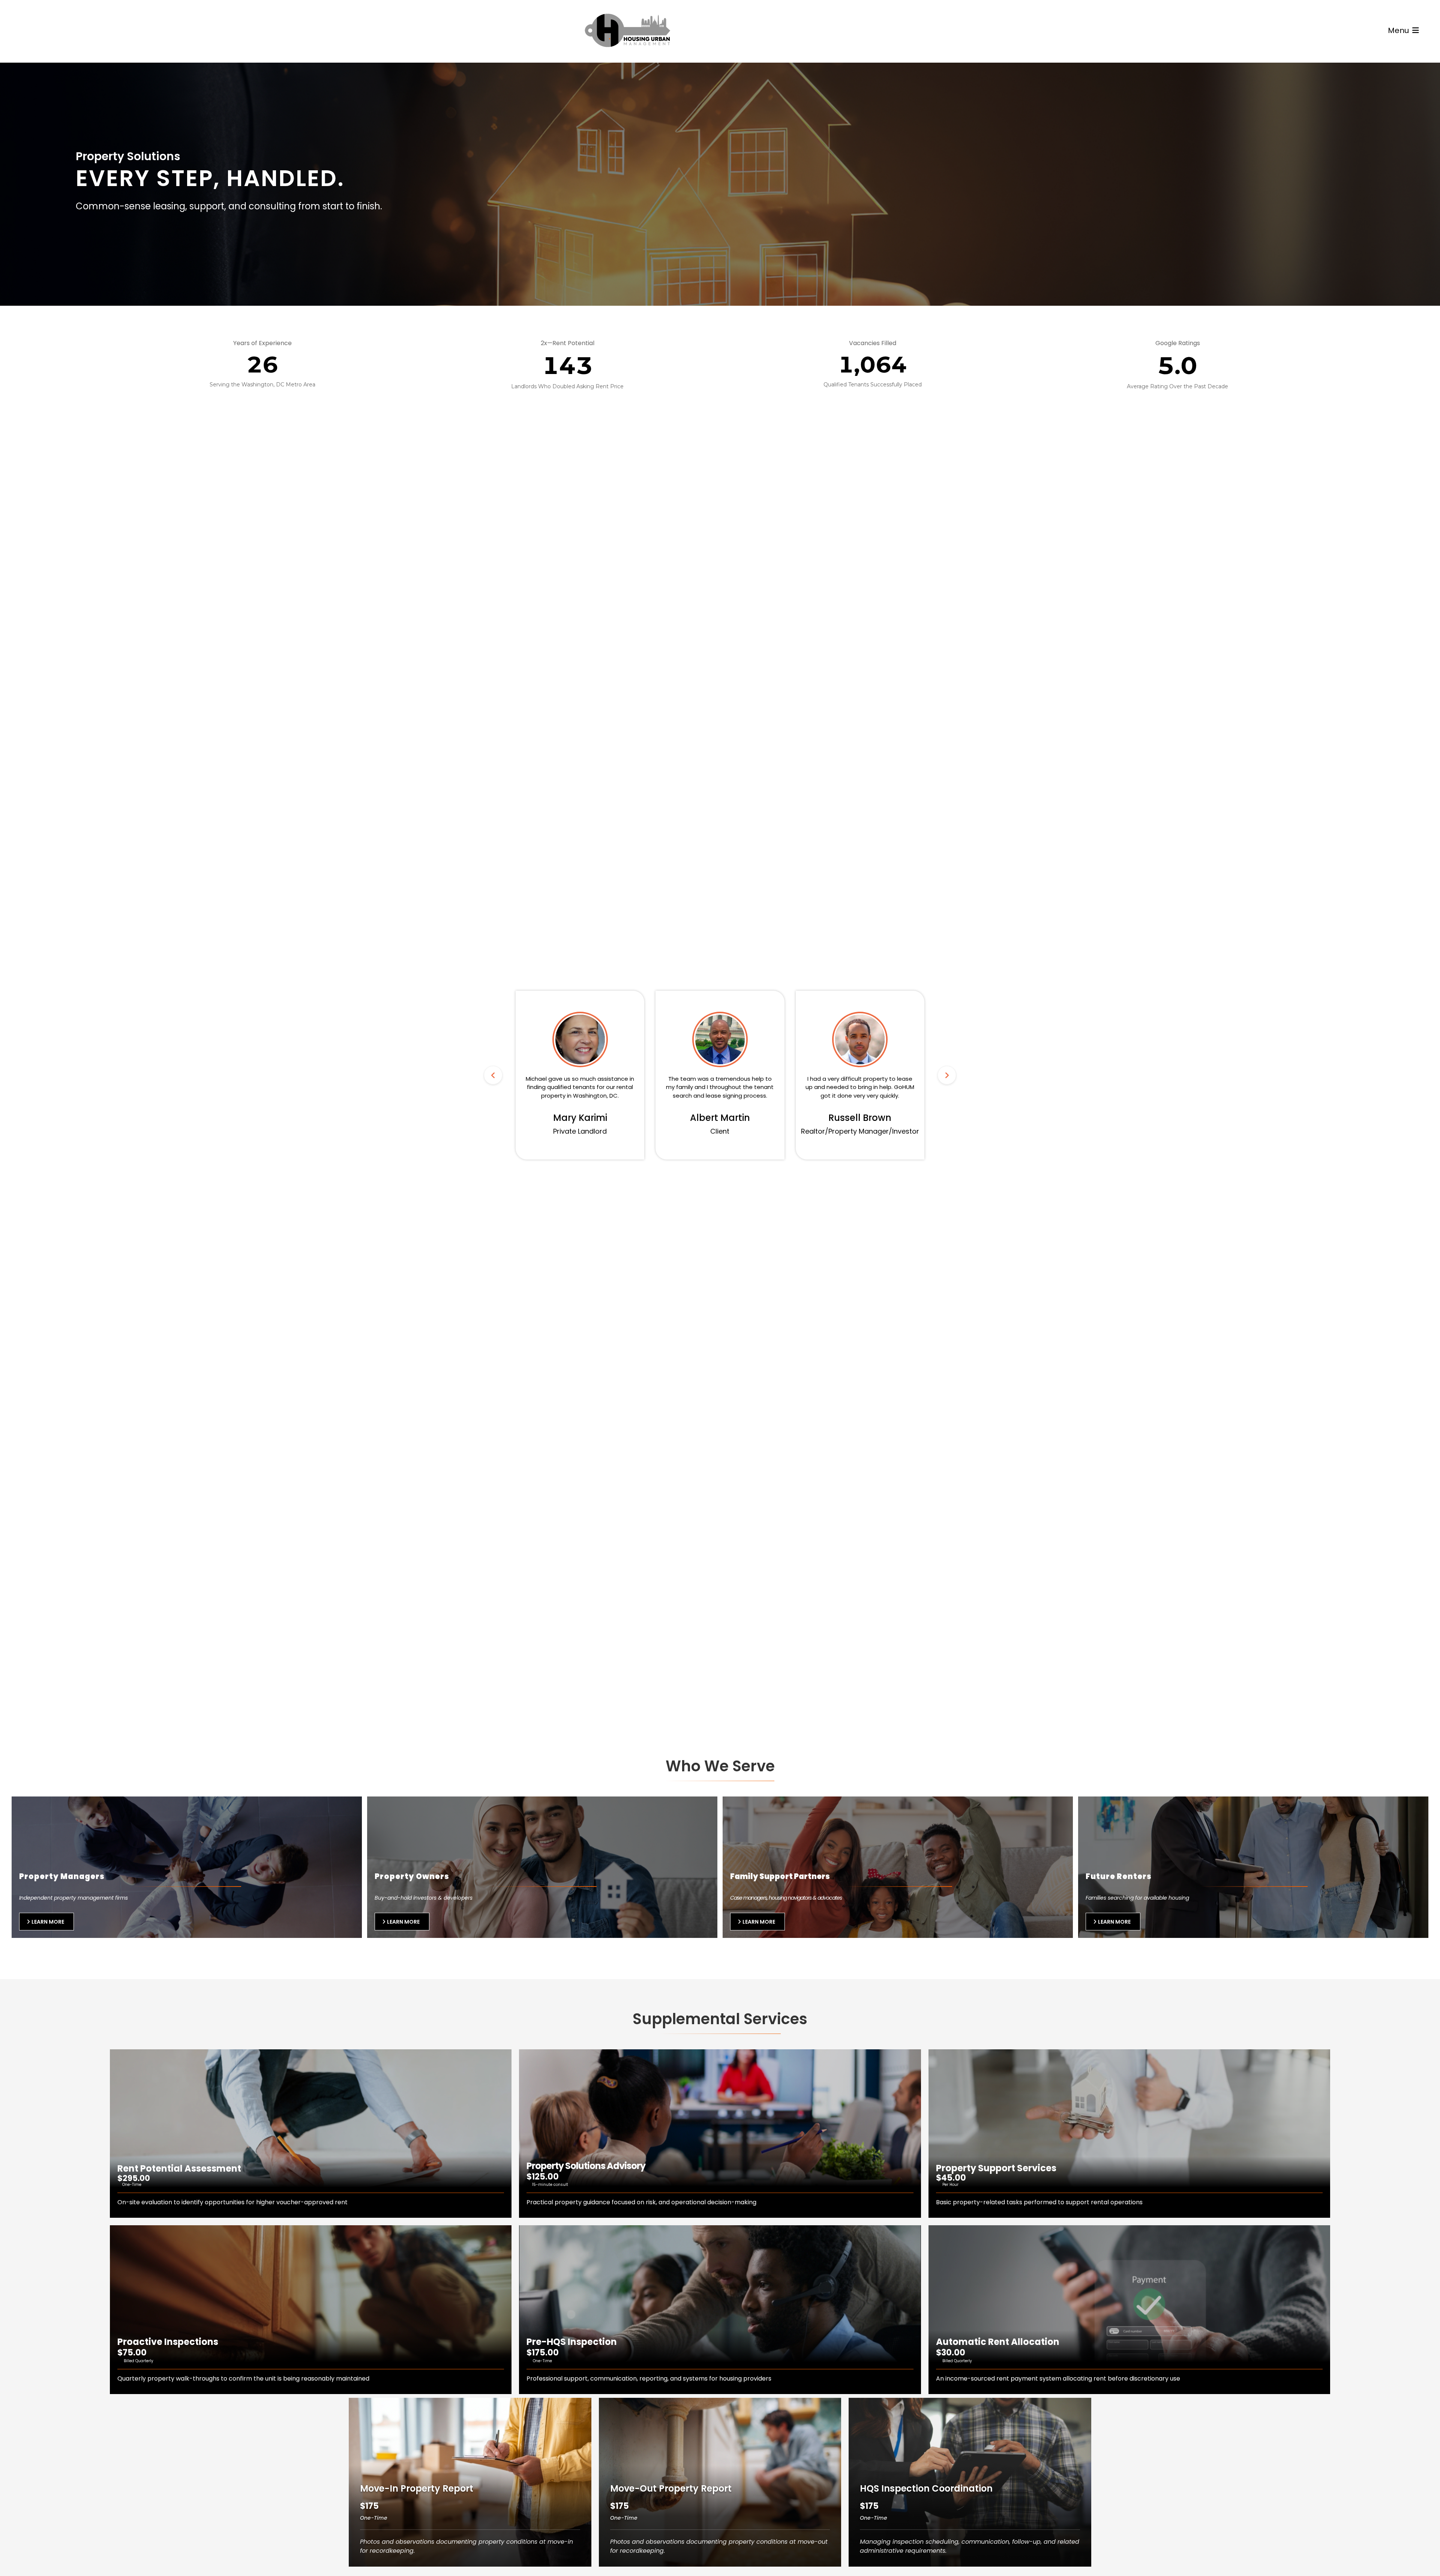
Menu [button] (1399, 30)
